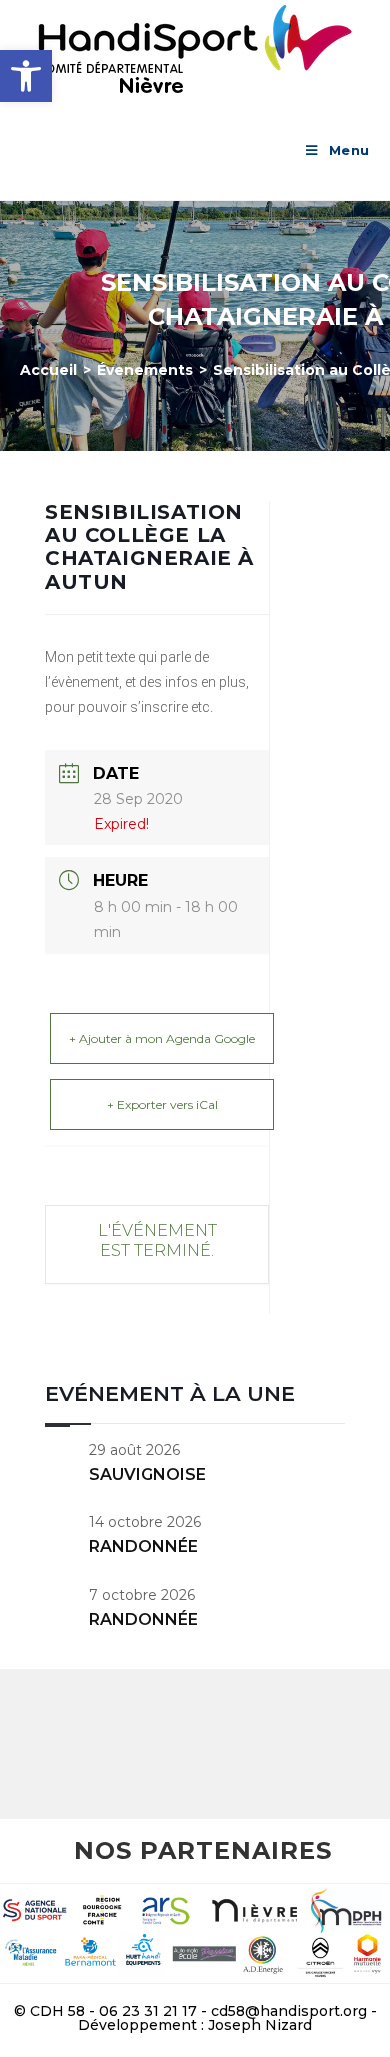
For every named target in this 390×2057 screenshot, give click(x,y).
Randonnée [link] (143, 1546)
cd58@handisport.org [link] (289, 2011)
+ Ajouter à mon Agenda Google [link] (162, 1038)
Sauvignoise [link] (147, 1474)
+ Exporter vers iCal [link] (162, 1104)
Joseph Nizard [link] (260, 2025)
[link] (26, 76)
